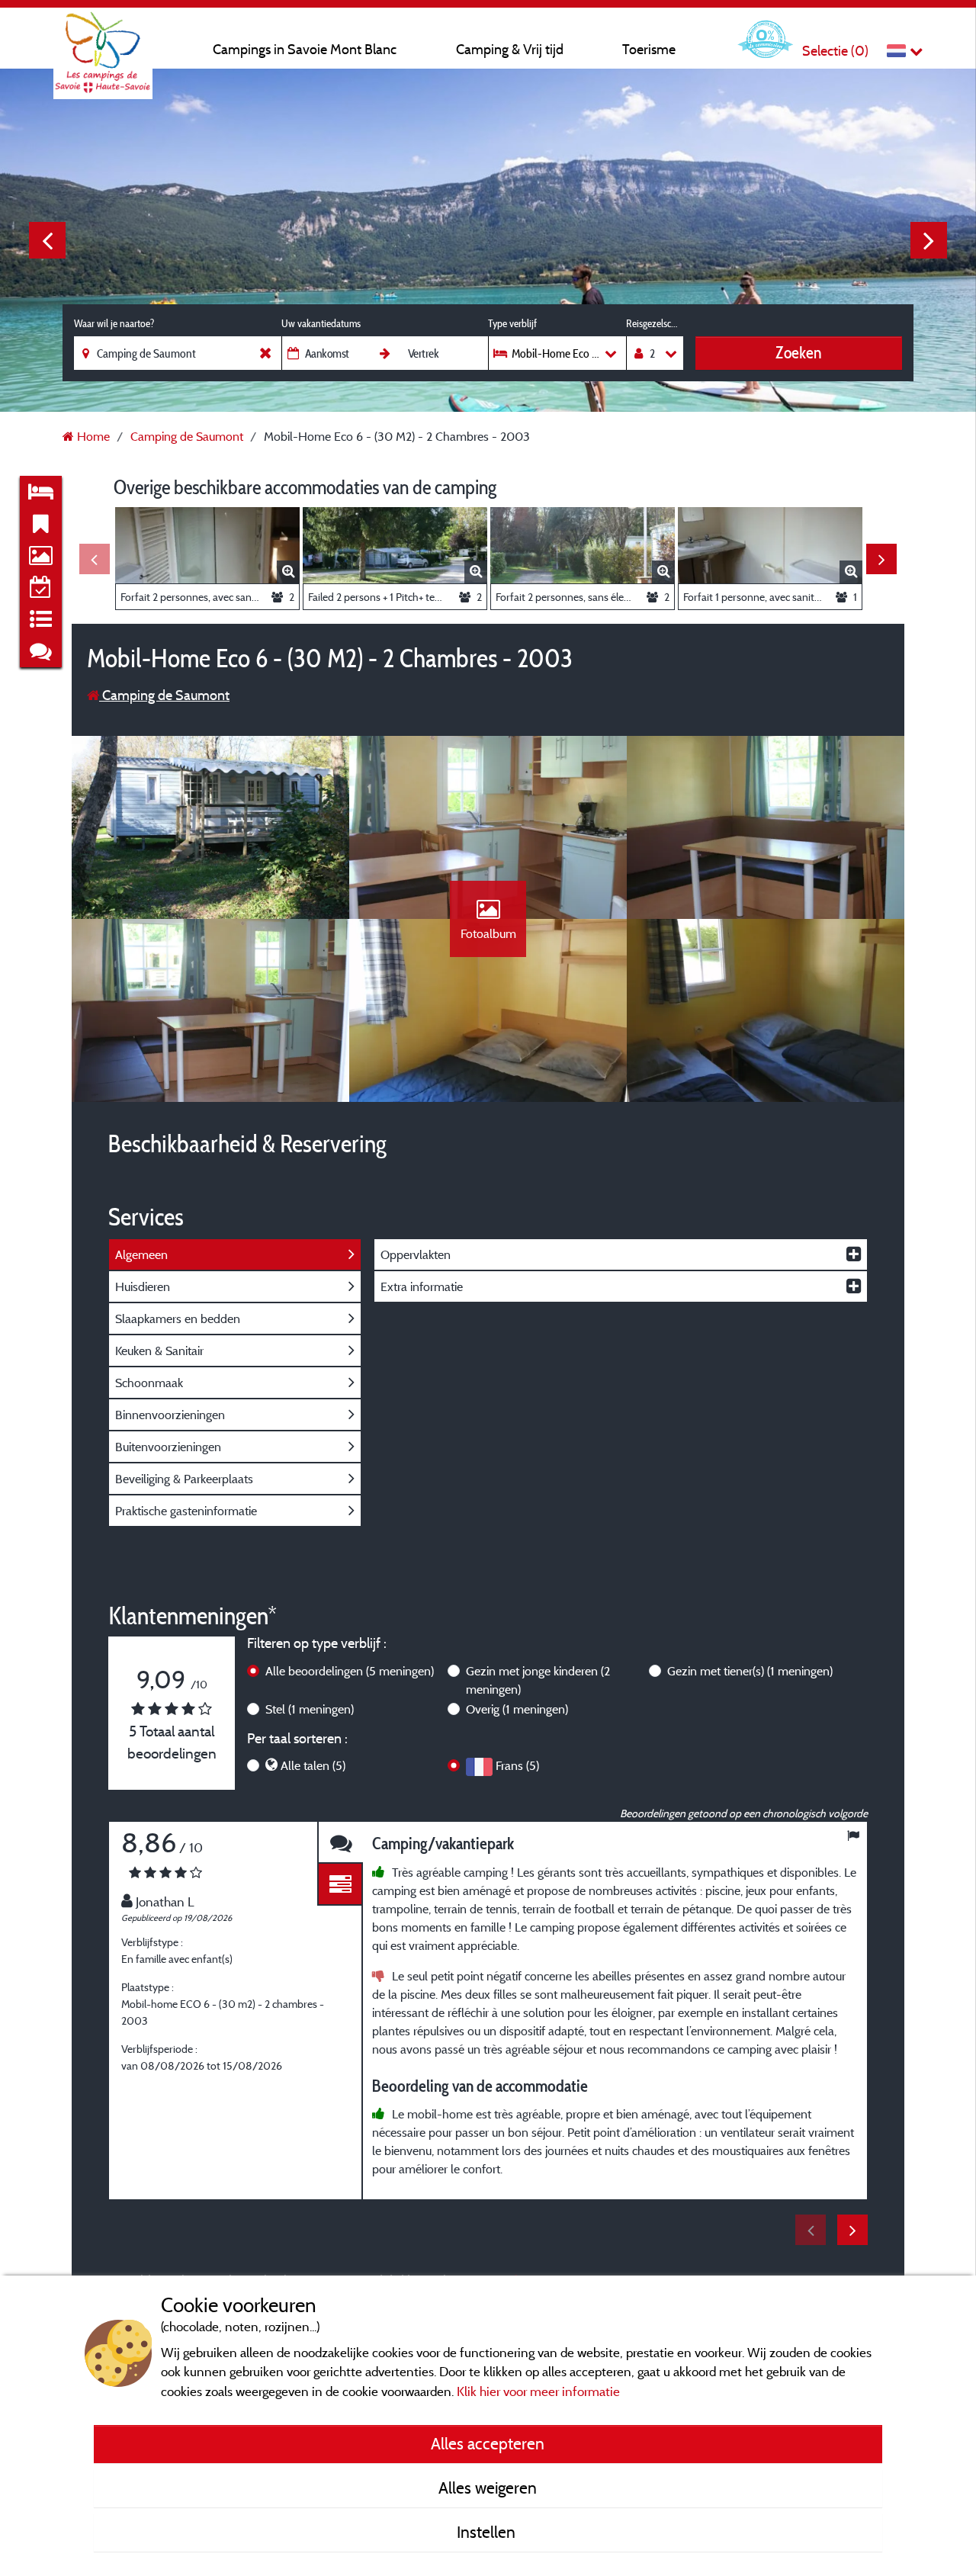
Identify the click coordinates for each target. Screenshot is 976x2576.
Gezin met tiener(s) (750, 1671)
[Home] (103, 42)
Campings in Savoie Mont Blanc (305, 49)
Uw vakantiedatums (321, 323)
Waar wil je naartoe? (114, 323)
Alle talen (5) (313, 1765)
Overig (517, 1709)
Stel (310, 1709)
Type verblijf (512, 323)
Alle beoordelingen (350, 1671)
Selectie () (835, 51)
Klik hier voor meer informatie (538, 2391)
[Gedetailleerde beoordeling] (340, 1885)
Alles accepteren (488, 2443)
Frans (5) (517, 1765)
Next (929, 240)
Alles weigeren (488, 2488)
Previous (47, 240)
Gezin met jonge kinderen (538, 1680)
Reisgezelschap (655, 323)
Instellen (488, 2532)
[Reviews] (340, 1843)
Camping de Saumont (164, 695)
